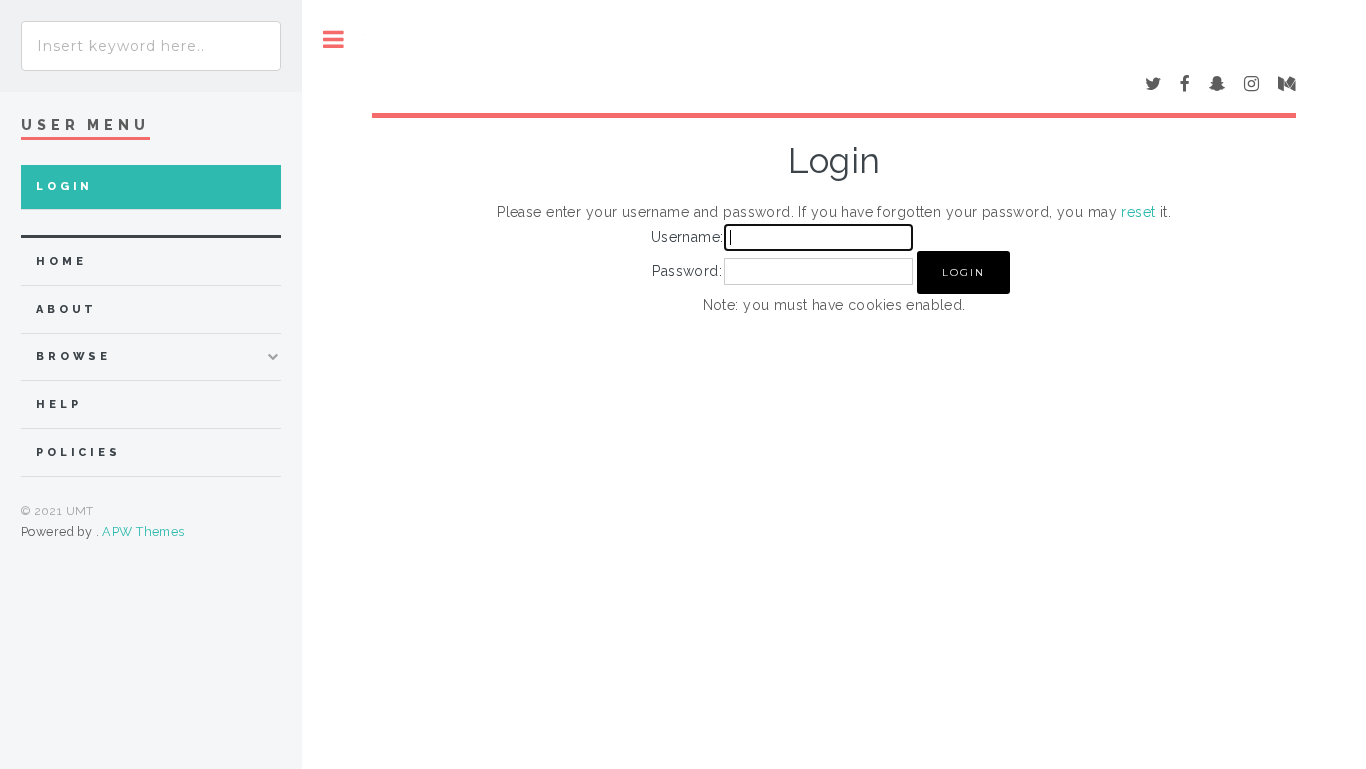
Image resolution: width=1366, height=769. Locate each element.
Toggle (333, 39)
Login (64, 186)
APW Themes (143, 531)
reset (1138, 212)
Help (58, 404)
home (61, 261)
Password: (687, 271)
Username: (687, 237)
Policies (78, 452)
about (66, 309)
